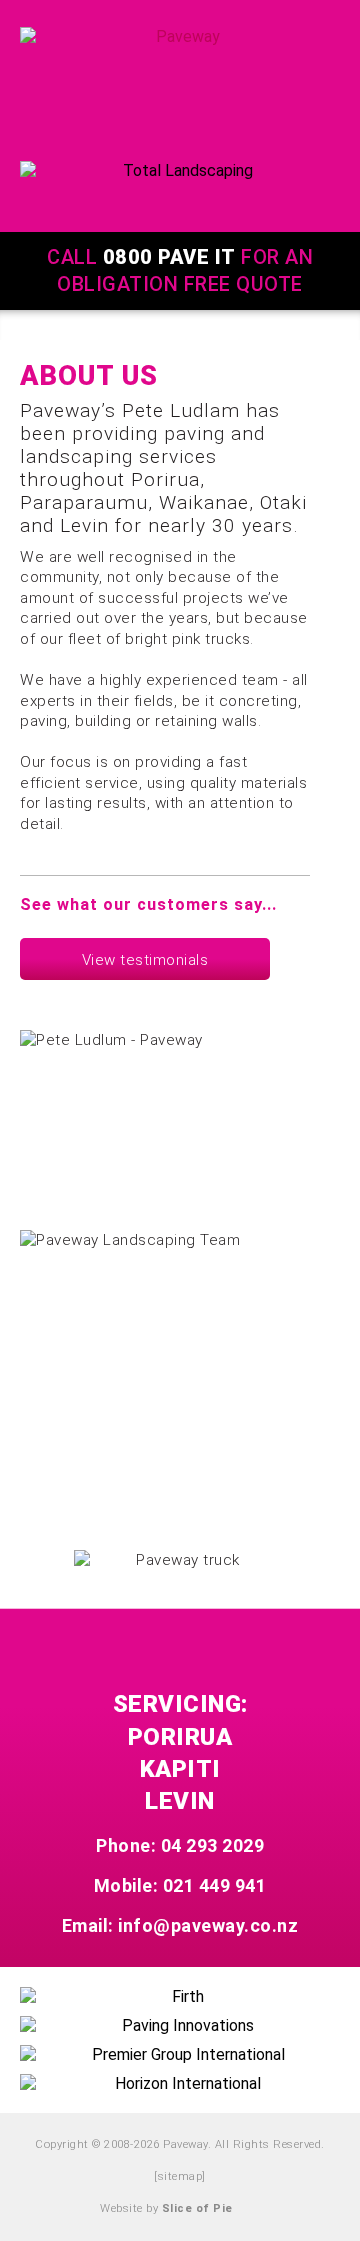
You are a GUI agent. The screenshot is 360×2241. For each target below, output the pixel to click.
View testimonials (145, 960)
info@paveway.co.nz (208, 1925)
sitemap (180, 2176)
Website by (166, 2208)
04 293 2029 (213, 1845)
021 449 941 (215, 1885)
